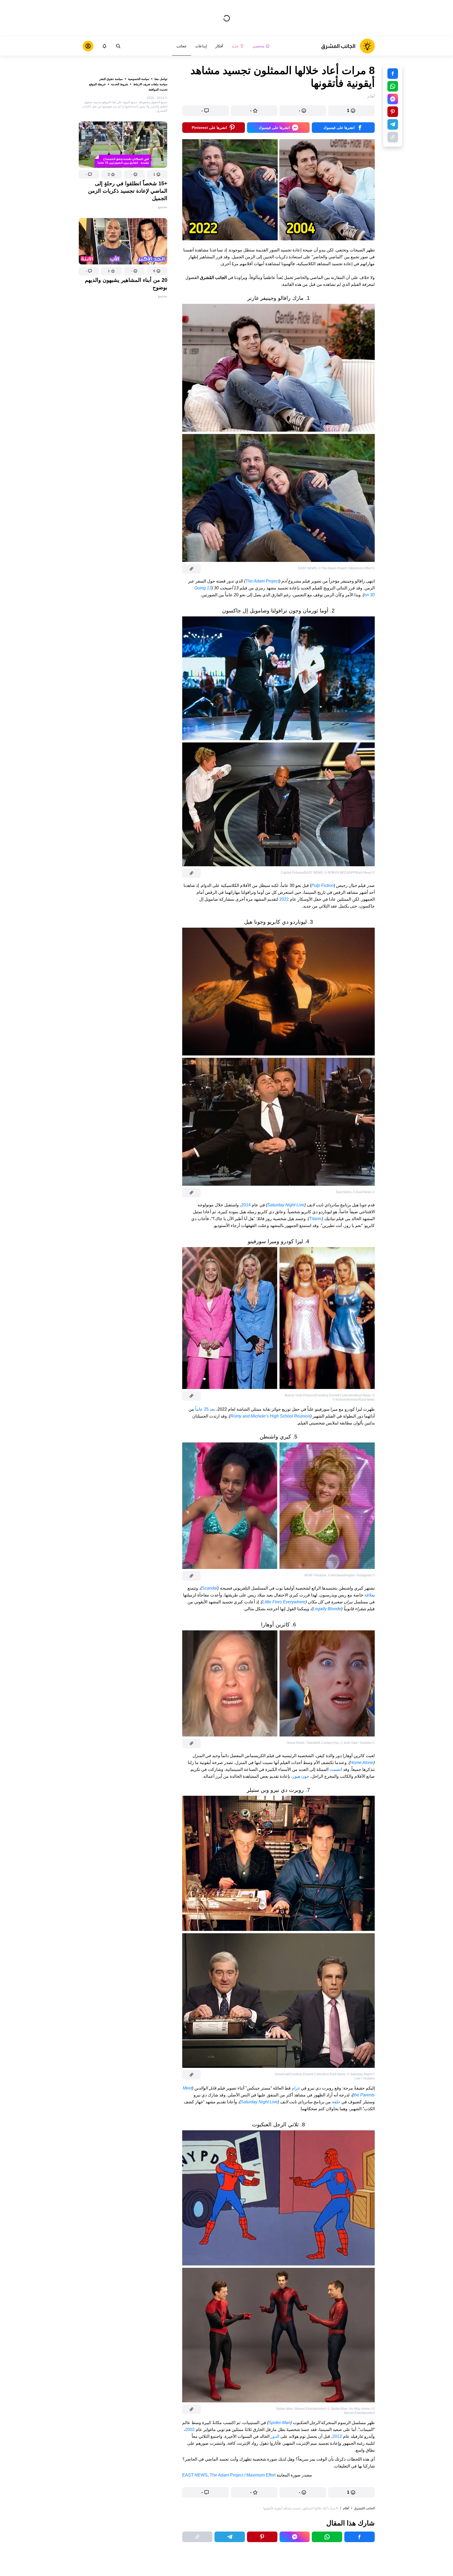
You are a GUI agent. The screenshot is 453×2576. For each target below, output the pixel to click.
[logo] (348, 46)
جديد (235, 46)
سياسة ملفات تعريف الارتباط (150, 84)
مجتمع (163, 207)
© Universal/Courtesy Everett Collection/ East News (325, 2074)
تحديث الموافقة (158, 89)
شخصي (258, 46)
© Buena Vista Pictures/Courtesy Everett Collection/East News (330, 1395)
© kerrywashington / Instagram (350, 1575)
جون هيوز (301, 1776)
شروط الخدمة (120, 84)
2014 (246, 1205)
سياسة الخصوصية (139, 79)
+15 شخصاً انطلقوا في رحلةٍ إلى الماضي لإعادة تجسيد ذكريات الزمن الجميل (128, 191)
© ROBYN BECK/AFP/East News (348, 873)
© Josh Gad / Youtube (356, 1743)
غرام (296, 2088)
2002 (190, 2430)
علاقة (369, 1595)
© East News (362, 1192)
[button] (157, 174)
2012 (337, 2436)
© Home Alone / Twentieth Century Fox (331, 1743)
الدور (275, 2436)
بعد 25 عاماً (205, 1409)
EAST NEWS (195, 2475)
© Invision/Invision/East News (354, 1400)
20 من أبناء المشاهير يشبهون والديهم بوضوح (126, 284)
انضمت (336, 1769)
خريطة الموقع (97, 84)
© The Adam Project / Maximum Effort (345, 568)
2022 (284, 899)
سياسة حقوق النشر (111, 79)
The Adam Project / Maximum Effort (243, 2475)
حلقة (336, 2102)
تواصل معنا (161, 79)
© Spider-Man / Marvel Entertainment (325, 2409)
